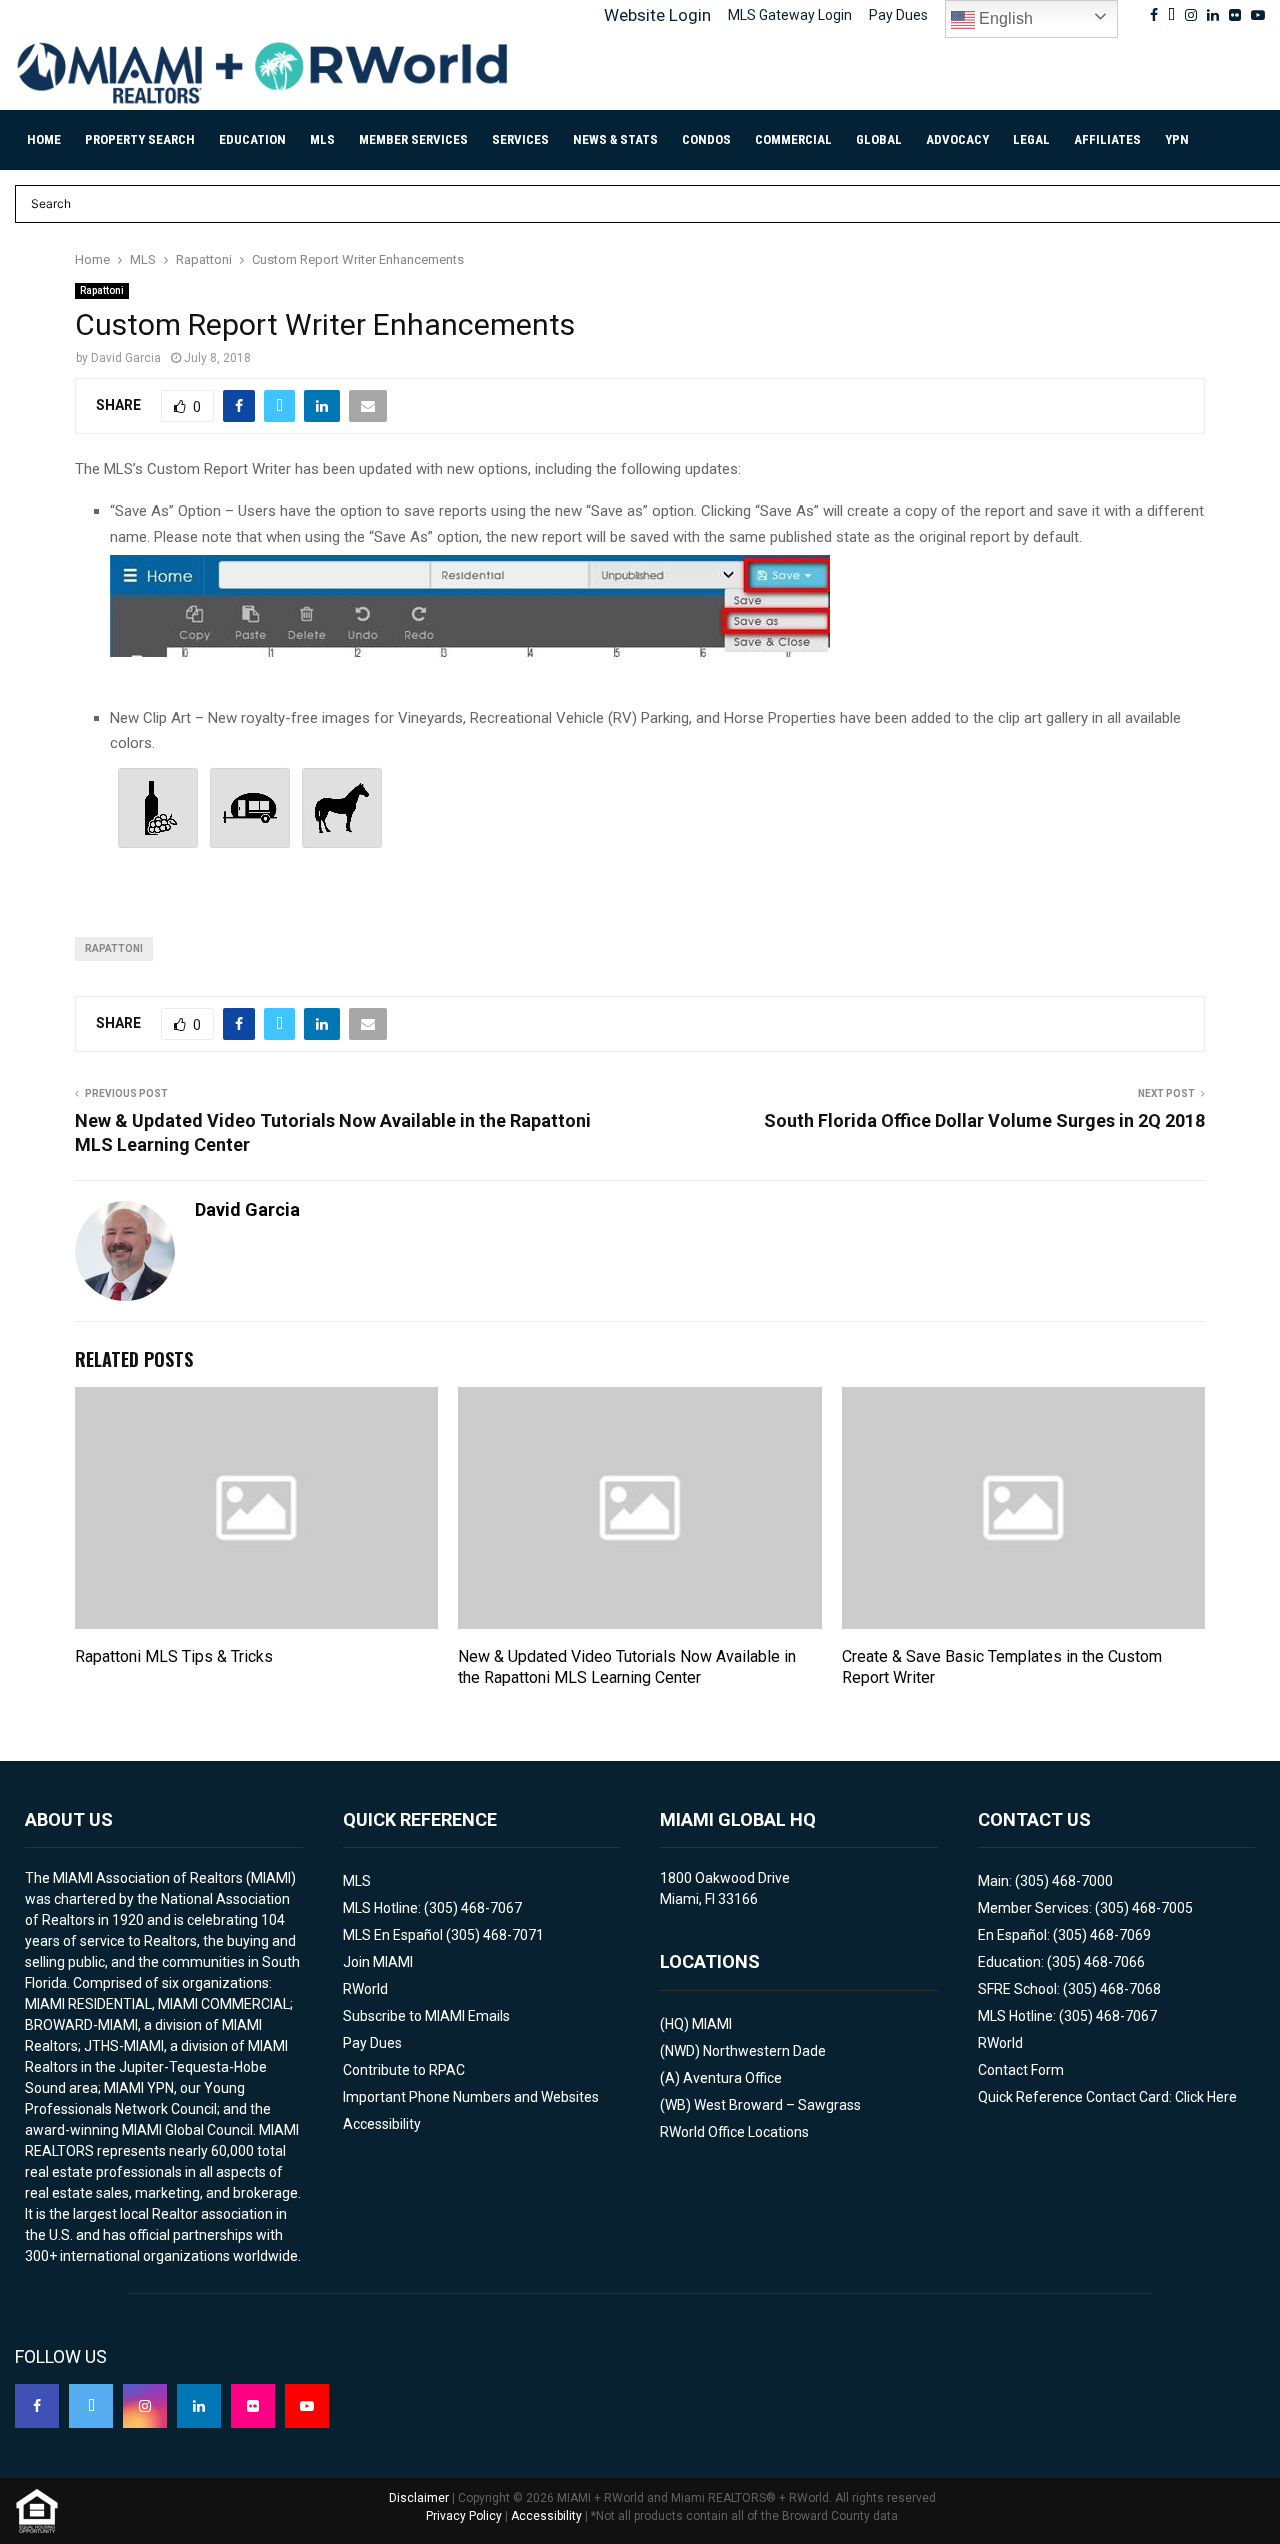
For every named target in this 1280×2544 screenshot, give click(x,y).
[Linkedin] (199, 2406)
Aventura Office (732, 2078)
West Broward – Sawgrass (777, 2105)
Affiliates (1107, 139)
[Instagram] (145, 2406)
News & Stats (615, 139)
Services (520, 139)
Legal (1031, 139)
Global (879, 139)
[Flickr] (253, 2406)
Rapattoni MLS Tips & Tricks (174, 1656)
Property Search (140, 139)
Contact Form (1021, 2070)
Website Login (657, 15)
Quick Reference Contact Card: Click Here (1107, 2097)
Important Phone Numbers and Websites (471, 2097)
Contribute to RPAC (404, 2070)
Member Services (413, 139)
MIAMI (712, 2024)
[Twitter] (91, 2406)
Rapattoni (102, 290)
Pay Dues (898, 15)
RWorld (365, 1989)
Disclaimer (419, 2498)
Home (44, 139)
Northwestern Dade (764, 2051)
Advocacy (957, 139)
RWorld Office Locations (734, 2132)
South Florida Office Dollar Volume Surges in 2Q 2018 (984, 1120)
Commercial (793, 139)
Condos (706, 139)
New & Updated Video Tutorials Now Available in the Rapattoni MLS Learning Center (627, 1667)
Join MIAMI (378, 1962)
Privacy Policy (464, 2516)
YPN (1177, 139)
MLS (322, 139)
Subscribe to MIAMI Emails (426, 2016)
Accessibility (382, 2124)
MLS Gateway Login (790, 15)
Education (252, 139)
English (1004, 18)
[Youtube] (307, 2406)
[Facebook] (37, 2406)
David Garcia (126, 358)
